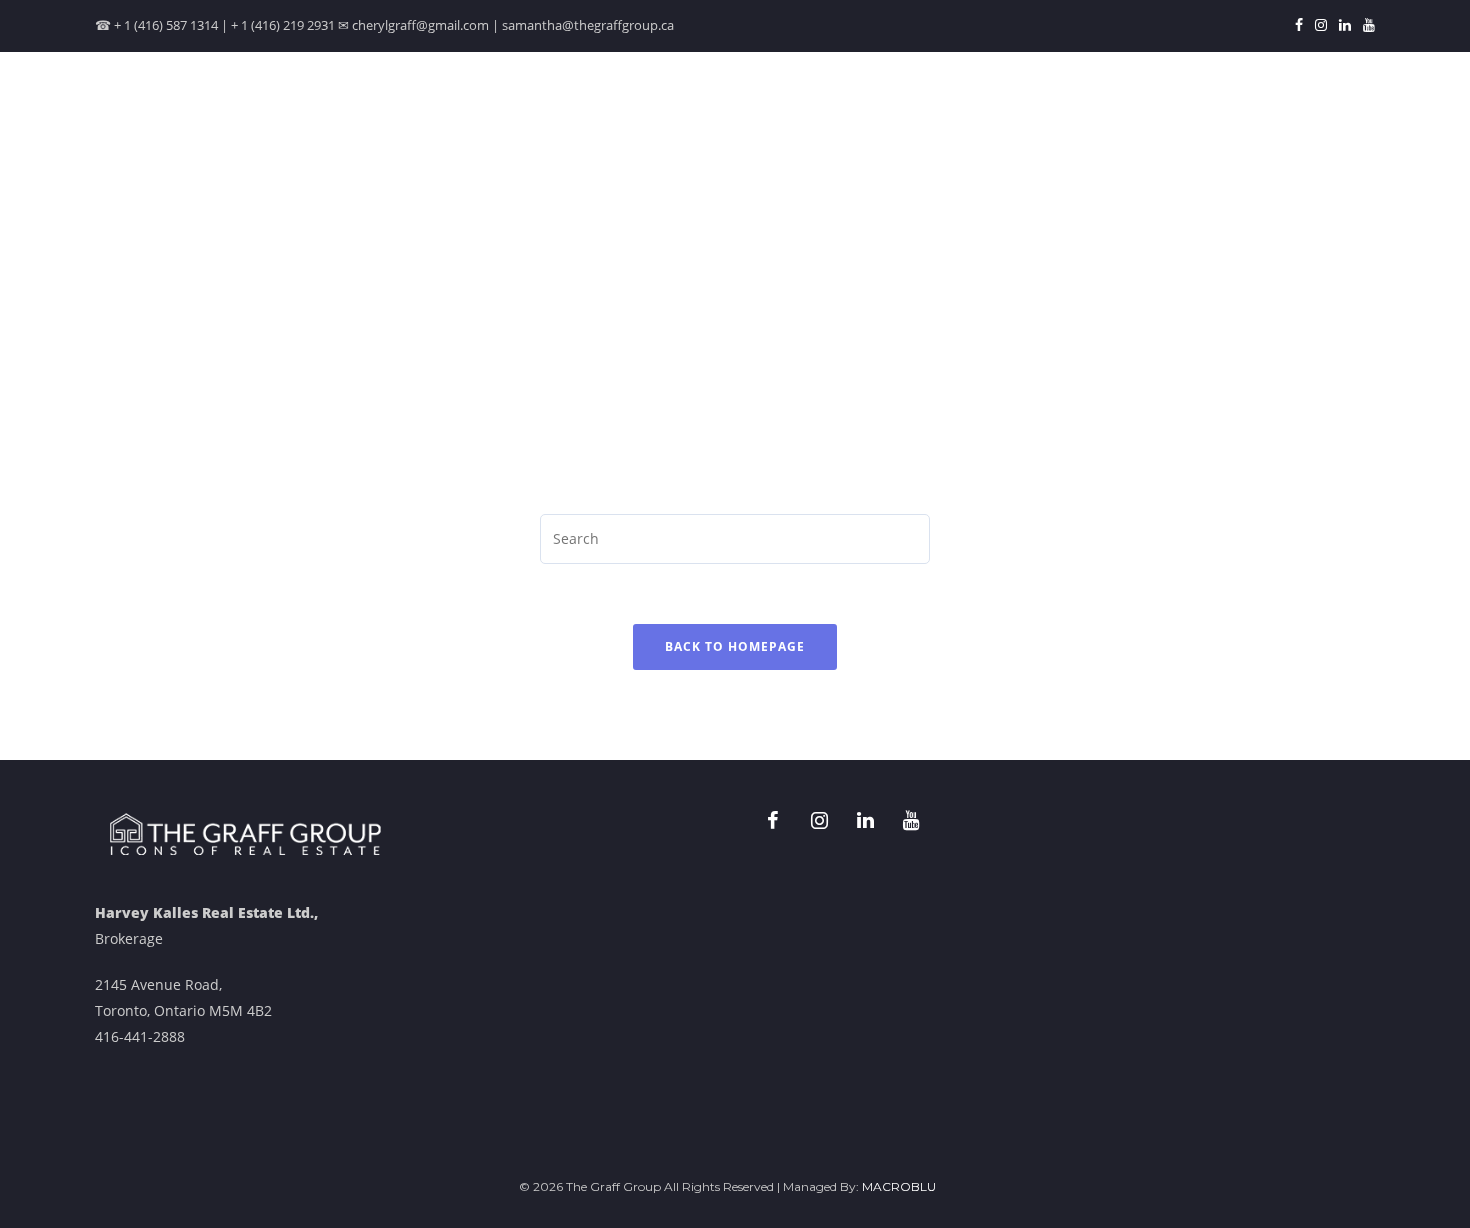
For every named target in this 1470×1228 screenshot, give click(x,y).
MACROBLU (899, 1186)
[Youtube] (1366, 26)
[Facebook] (1299, 26)
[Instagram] (1321, 26)
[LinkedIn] (1345, 26)
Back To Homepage (735, 646)
